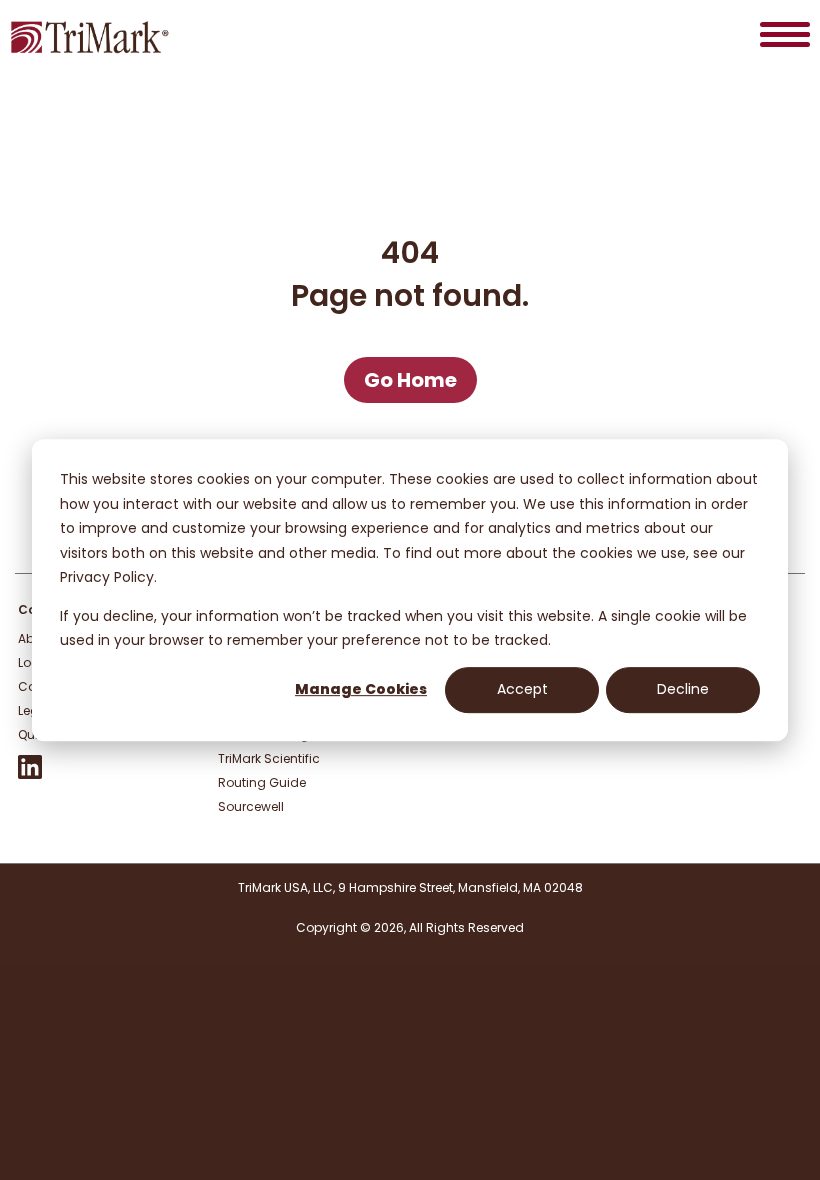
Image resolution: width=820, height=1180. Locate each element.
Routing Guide (262, 782)
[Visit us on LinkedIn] (30, 774)
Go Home (410, 380)
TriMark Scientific (269, 758)
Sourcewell (251, 806)
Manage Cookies (361, 690)
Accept (522, 690)
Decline (683, 690)
